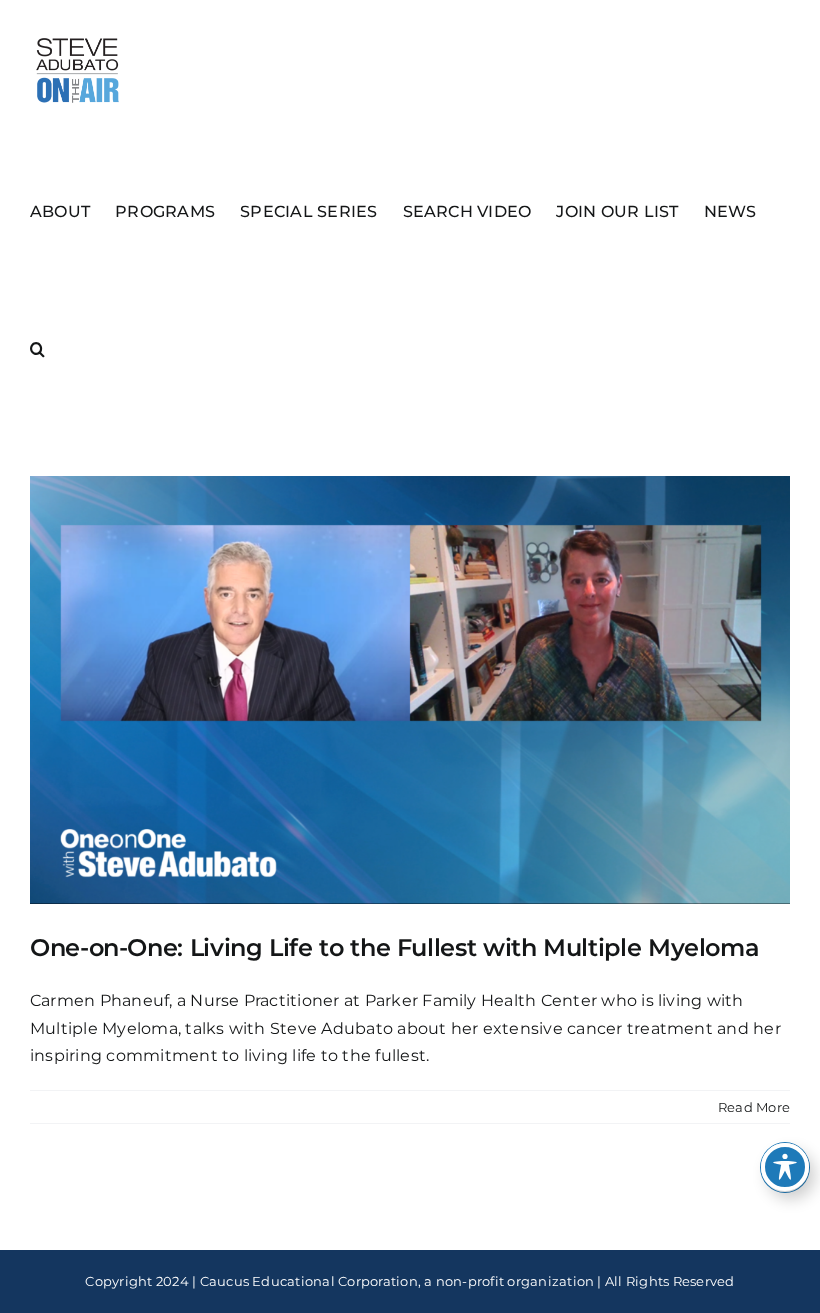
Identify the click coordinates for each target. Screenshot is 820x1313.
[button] (37, 347)
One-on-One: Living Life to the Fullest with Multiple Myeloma (394, 947)
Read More (754, 1107)
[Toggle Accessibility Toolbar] (785, 1167)
